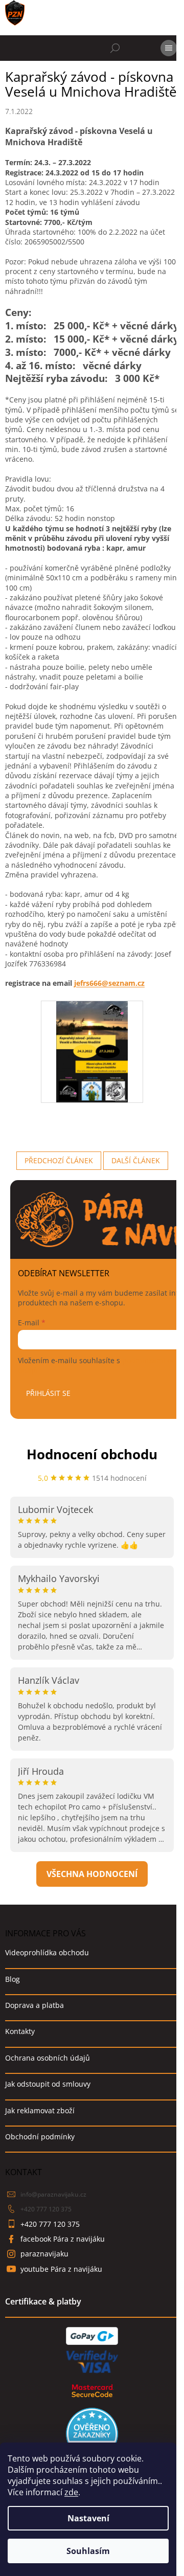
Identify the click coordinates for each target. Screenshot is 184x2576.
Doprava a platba (34, 2005)
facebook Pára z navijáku (63, 2239)
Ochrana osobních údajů (48, 2058)
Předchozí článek (59, 1160)
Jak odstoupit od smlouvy (48, 2084)
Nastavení (88, 2518)
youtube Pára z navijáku (61, 2269)
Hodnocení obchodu (92, 1454)
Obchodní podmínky (40, 2137)
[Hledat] (115, 48)
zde (71, 2492)
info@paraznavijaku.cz (53, 2194)
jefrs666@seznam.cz (109, 983)
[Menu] (169, 48)
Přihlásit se (48, 1393)
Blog (13, 1979)
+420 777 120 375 (46, 2209)
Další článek (136, 1160)
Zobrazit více (92, 1874)
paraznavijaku (44, 2254)
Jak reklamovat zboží (40, 2110)
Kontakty (20, 2031)
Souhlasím (88, 2551)
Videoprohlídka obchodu (47, 1952)
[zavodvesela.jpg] (92, 1051)
